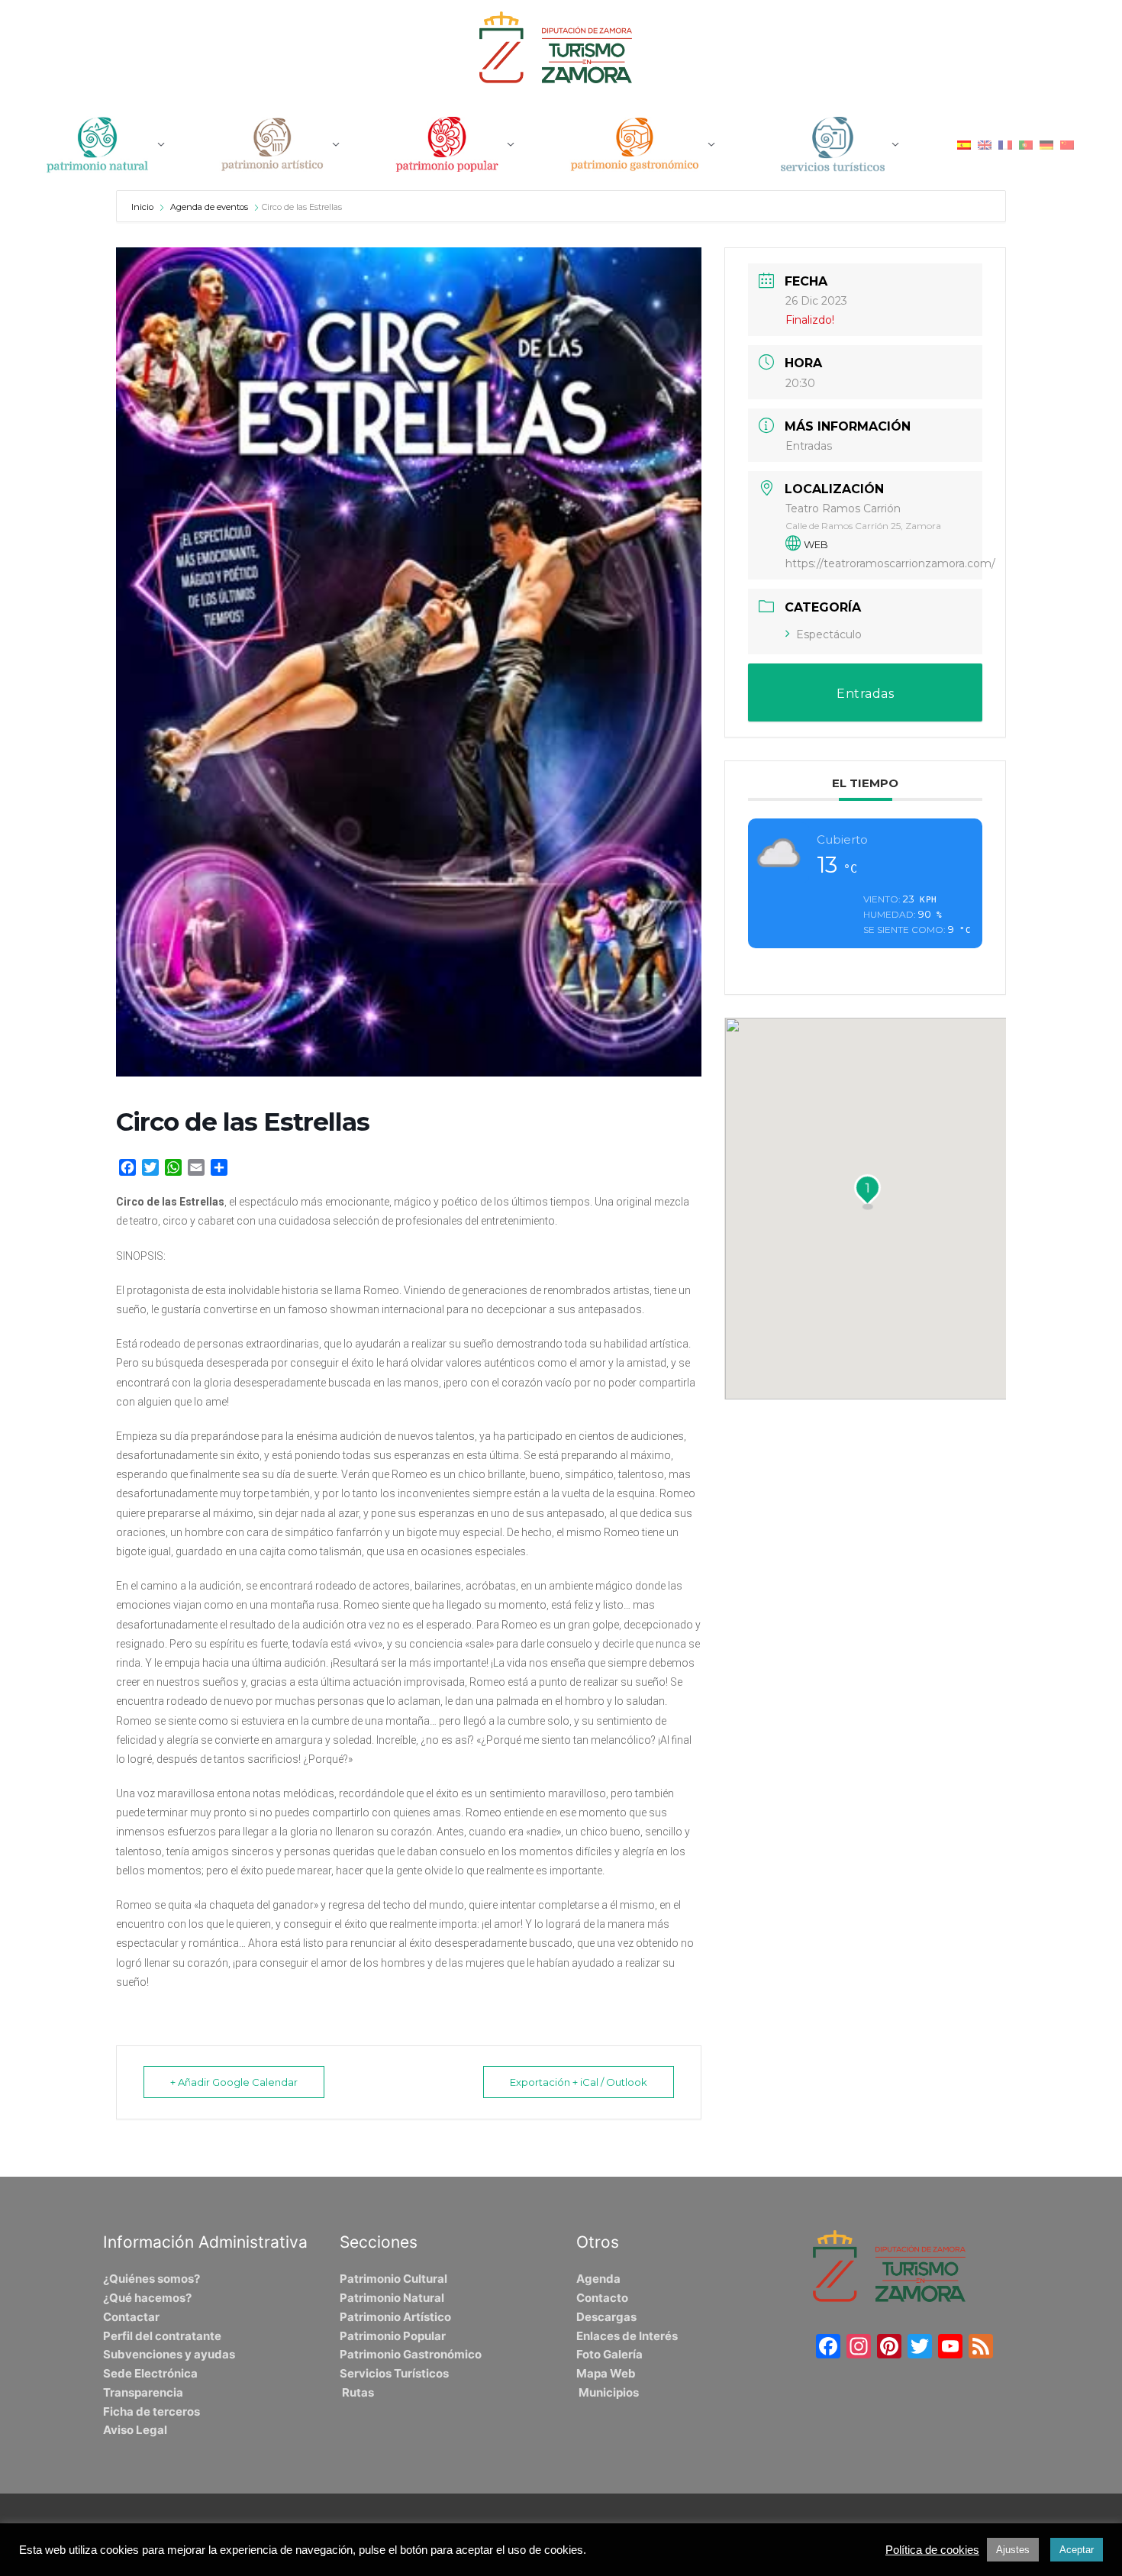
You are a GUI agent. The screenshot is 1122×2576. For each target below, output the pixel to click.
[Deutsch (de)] (1046, 144)
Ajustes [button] (1013, 2550)
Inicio (143, 207)
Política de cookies (932, 2550)
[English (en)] (985, 144)
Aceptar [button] (1077, 2550)
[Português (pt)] (1026, 144)
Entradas (809, 446)
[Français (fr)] (1005, 144)
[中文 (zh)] (1067, 144)
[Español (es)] (964, 144)
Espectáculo (829, 634)
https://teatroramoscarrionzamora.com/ (890, 563)
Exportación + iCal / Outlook (579, 2082)
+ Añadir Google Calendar (234, 2082)
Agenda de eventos (209, 207)
